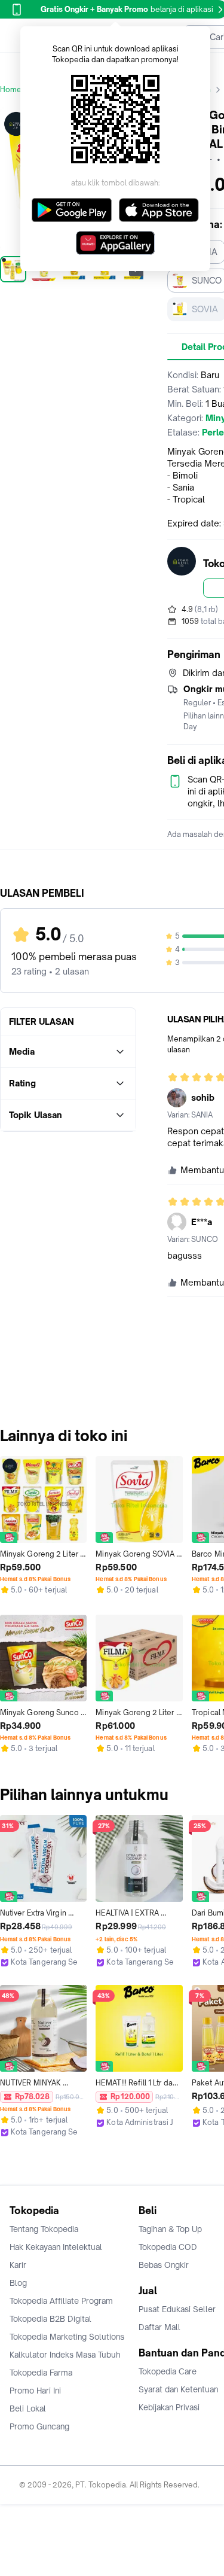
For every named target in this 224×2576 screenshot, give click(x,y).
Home (11, 89)
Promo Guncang (39, 2426)
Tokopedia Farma (41, 2373)
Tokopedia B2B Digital (50, 2319)
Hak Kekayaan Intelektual (56, 2247)
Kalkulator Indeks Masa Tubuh (65, 2355)
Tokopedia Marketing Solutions (67, 2337)
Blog (18, 2283)
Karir (18, 2265)
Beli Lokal (28, 2408)
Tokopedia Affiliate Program (61, 2301)
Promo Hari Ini (35, 2391)
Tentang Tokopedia (44, 2229)
